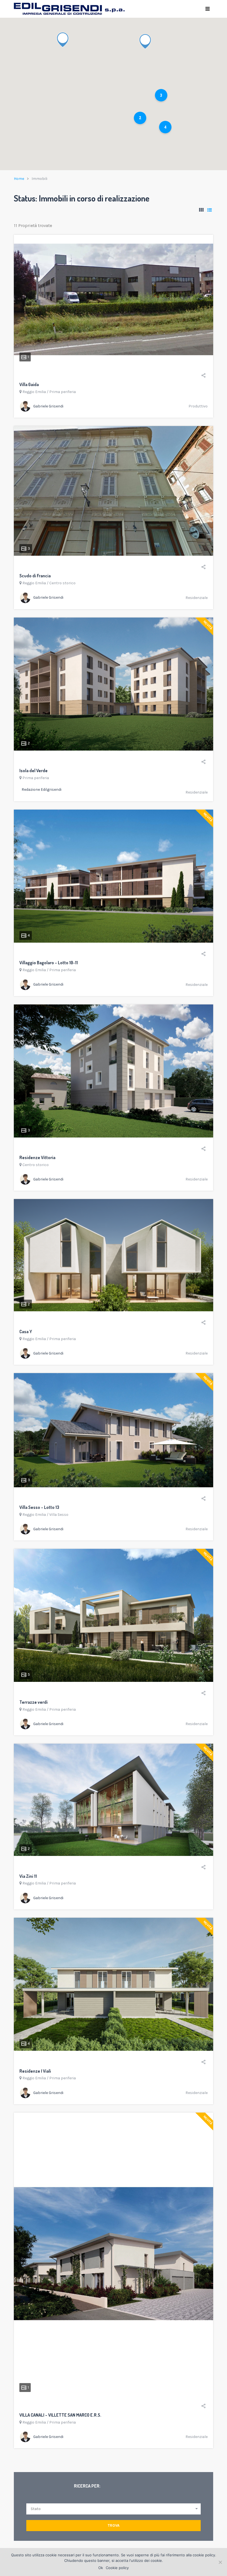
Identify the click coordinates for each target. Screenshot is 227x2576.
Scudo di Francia (35, 576)
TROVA (114, 2525)
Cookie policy (117, 2568)
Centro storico (62, 583)
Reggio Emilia (34, 392)
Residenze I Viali (35, 2071)
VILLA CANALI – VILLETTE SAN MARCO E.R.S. (60, 2415)
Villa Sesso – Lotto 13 (39, 1507)
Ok (101, 2568)
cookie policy (204, 2555)
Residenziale (197, 598)
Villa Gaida (29, 384)
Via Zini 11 (28, 1876)
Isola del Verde (33, 771)
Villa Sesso (59, 1515)
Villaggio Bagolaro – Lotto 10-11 (49, 963)
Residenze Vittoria (37, 1157)
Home (19, 179)
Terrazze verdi (33, 1702)
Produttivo (198, 406)
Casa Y (26, 1332)
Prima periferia (63, 392)
